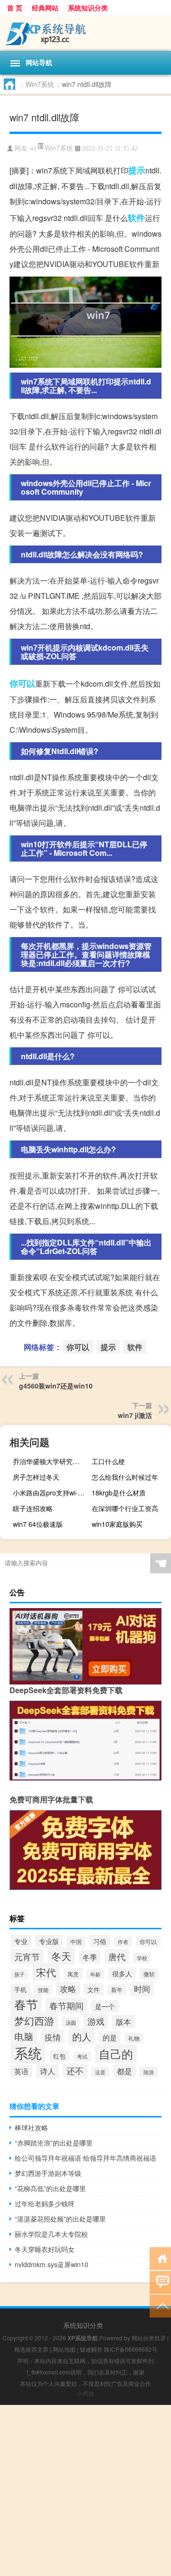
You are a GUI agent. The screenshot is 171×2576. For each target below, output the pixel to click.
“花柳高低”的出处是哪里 (50, 2188)
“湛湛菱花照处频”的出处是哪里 (60, 2219)
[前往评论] (160, 2282)
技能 (43, 1990)
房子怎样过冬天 (36, 1477)
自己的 (116, 2054)
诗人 (47, 2071)
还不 (75, 2071)
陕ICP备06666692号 (131, 2349)
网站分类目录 (149, 2338)
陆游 (149, 2072)
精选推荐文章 (31, 2349)
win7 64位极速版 (38, 1524)
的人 (82, 2036)
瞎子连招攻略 (33, 1508)
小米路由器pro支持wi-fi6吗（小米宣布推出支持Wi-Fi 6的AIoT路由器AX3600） (51, 1493)
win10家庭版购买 (117, 1524)
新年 (117, 1990)
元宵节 (27, 1956)
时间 (142, 1989)
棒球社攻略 (31, 2127)
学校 (142, 1958)
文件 (94, 1989)
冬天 (61, 1956)
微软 (149, 1974)
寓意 (73, 1974)
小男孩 (85, 2393)
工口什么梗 (108, 1461)
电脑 (24, 2036)
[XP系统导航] (85, 33)
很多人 (122, 1973)
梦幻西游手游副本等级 (48, 2173)
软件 (136, 218)
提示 (137, 170)
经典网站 (45, 8)
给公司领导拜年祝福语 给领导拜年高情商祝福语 (85, 2158)
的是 (110, 2037)
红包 (59, 2056)
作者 (123, 1942)
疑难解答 (91, 2349)
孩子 (19, 1974)
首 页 (15, 8)
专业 (21, 1941)
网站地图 (64, 2349)
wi (33, 148)
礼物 (134, 2038)
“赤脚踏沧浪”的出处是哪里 (54, 2143)
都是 (124, 2071)
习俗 (100, 1941)
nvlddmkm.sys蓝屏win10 (52, 2264)
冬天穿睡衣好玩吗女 (45, 2249)
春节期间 (66, 2005)
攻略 (68, 1989)
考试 (82, 2056)
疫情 (53, 2037)
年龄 (95, 1974)
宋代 (46, 1972)
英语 (21, 2071)
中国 (76, 1942)
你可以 (22, 683)
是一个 (105, 2006)
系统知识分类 (88, 8)
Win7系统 (40, 84)
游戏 (96, 2021)
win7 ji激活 (135, 1415)
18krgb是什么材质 (119, 1493)
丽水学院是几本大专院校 (51, 2234)
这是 (100, 2072)
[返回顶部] (160, 2305)
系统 (28, 2052)
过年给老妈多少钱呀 (45, 2203)
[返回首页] (160, 2258)
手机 (20, 1989)
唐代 (117, 1956)
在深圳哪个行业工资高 (125, 1508)
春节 (26, 2004)
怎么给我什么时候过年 (125, 1477)
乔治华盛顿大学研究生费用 (51, 1461)
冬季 (90, 1957)
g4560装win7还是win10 (56, 1386)
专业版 (49, 1941)
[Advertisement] (85, 2490)
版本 (123, 2021)
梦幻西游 (34, 2021)
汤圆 (71, 2022)
